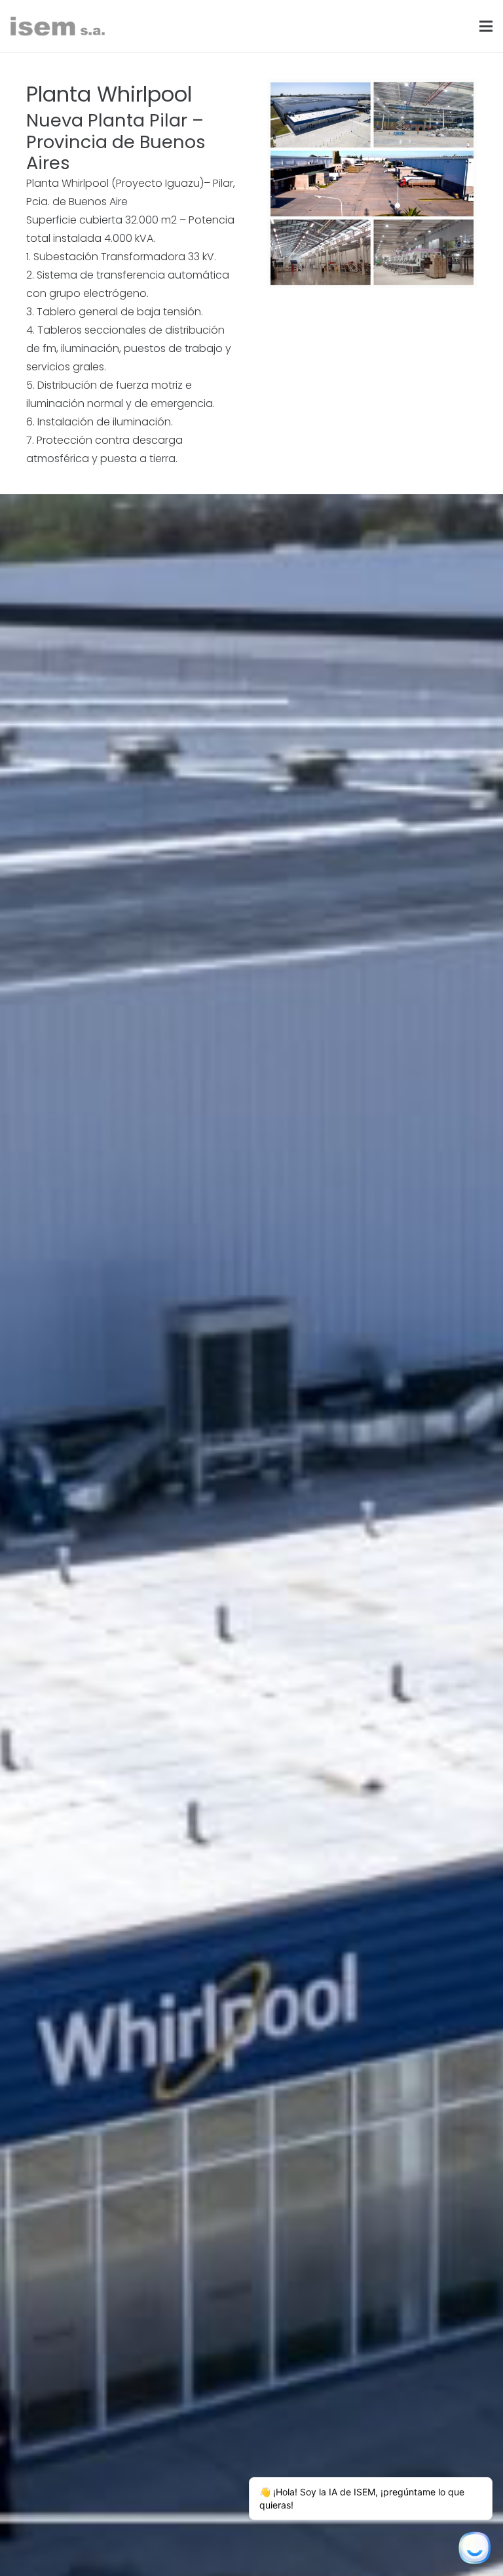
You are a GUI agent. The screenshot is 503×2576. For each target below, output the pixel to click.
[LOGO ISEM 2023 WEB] (58, 26)
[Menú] (486, 26)
